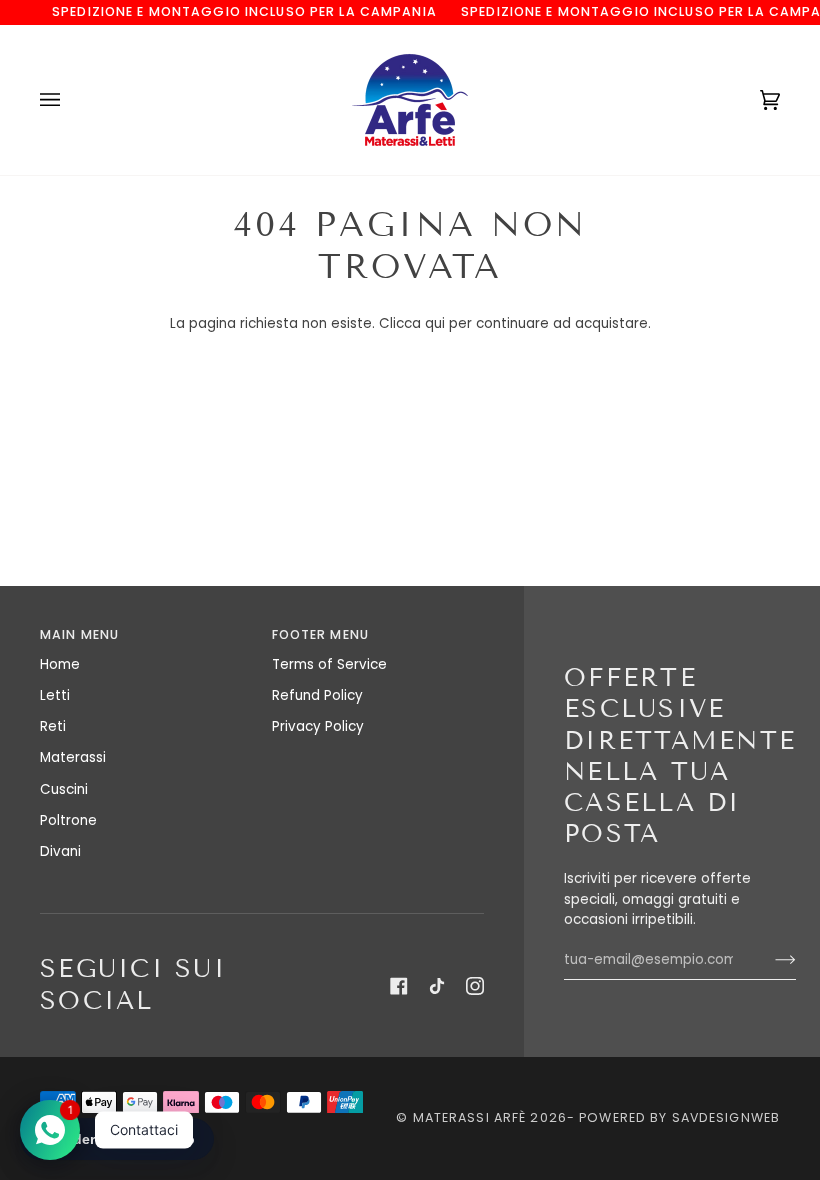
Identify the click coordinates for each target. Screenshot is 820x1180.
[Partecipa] (769, 960)
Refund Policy (317, 695)
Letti (55, 695)
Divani (60, 851)
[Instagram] (475, 986)
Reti (53, 726)
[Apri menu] (70, 100)
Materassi (73, 757)
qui (435, 323)
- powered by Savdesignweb (673, 1117)
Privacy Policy (318, 726)
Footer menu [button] (320, 634)
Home (60, 664)
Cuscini (64, 789)
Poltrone (68, 820)
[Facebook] (399, 986)
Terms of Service (329, 664)
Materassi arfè (470, 1117)
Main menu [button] (79, 634)
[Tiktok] (437, 986)
